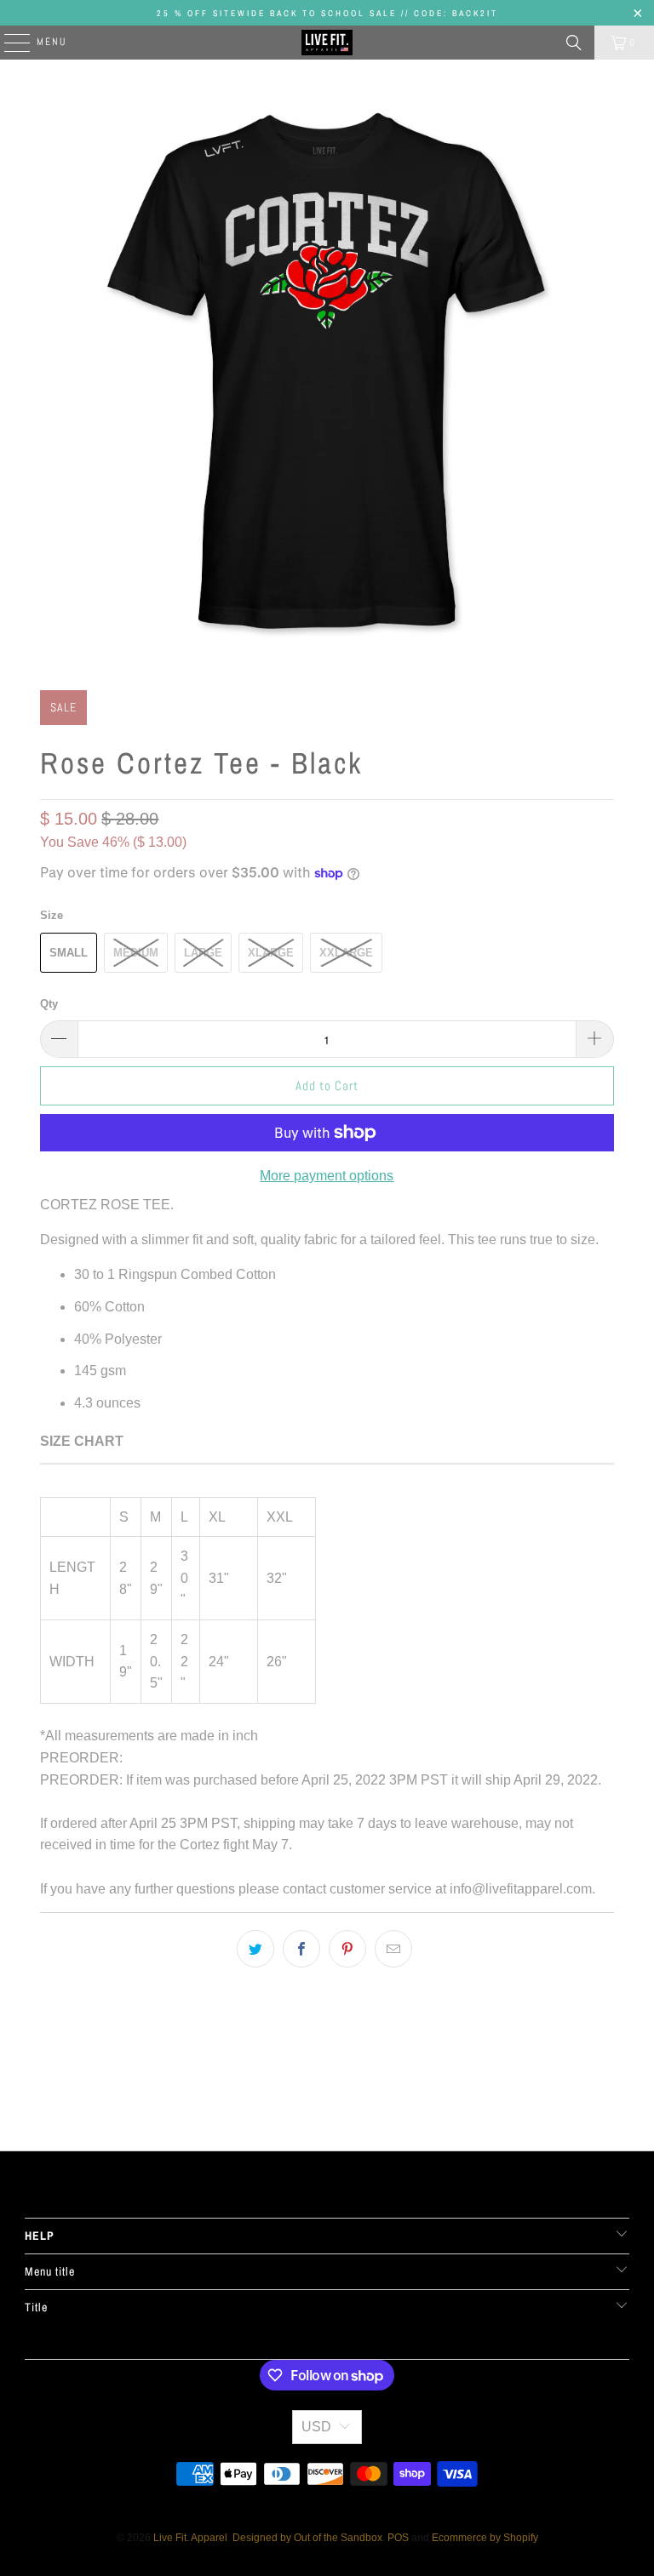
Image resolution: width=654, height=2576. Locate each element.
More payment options (327, 1176)
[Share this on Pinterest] (347, 1949)
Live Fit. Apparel (190, 2538)
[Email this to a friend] (393, 1949)
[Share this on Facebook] (301, 1949)
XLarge (271, 953)
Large (203, 953)
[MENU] (9, 43)
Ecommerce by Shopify (485, 2538)
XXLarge (346, 953)
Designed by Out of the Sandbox (307, 2538)
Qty (49, 1004)
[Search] (574, 43)
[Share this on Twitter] (255, 1949)
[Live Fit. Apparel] (327, 43)
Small (69, 953)
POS (398, 2538)
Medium (136, 953)
